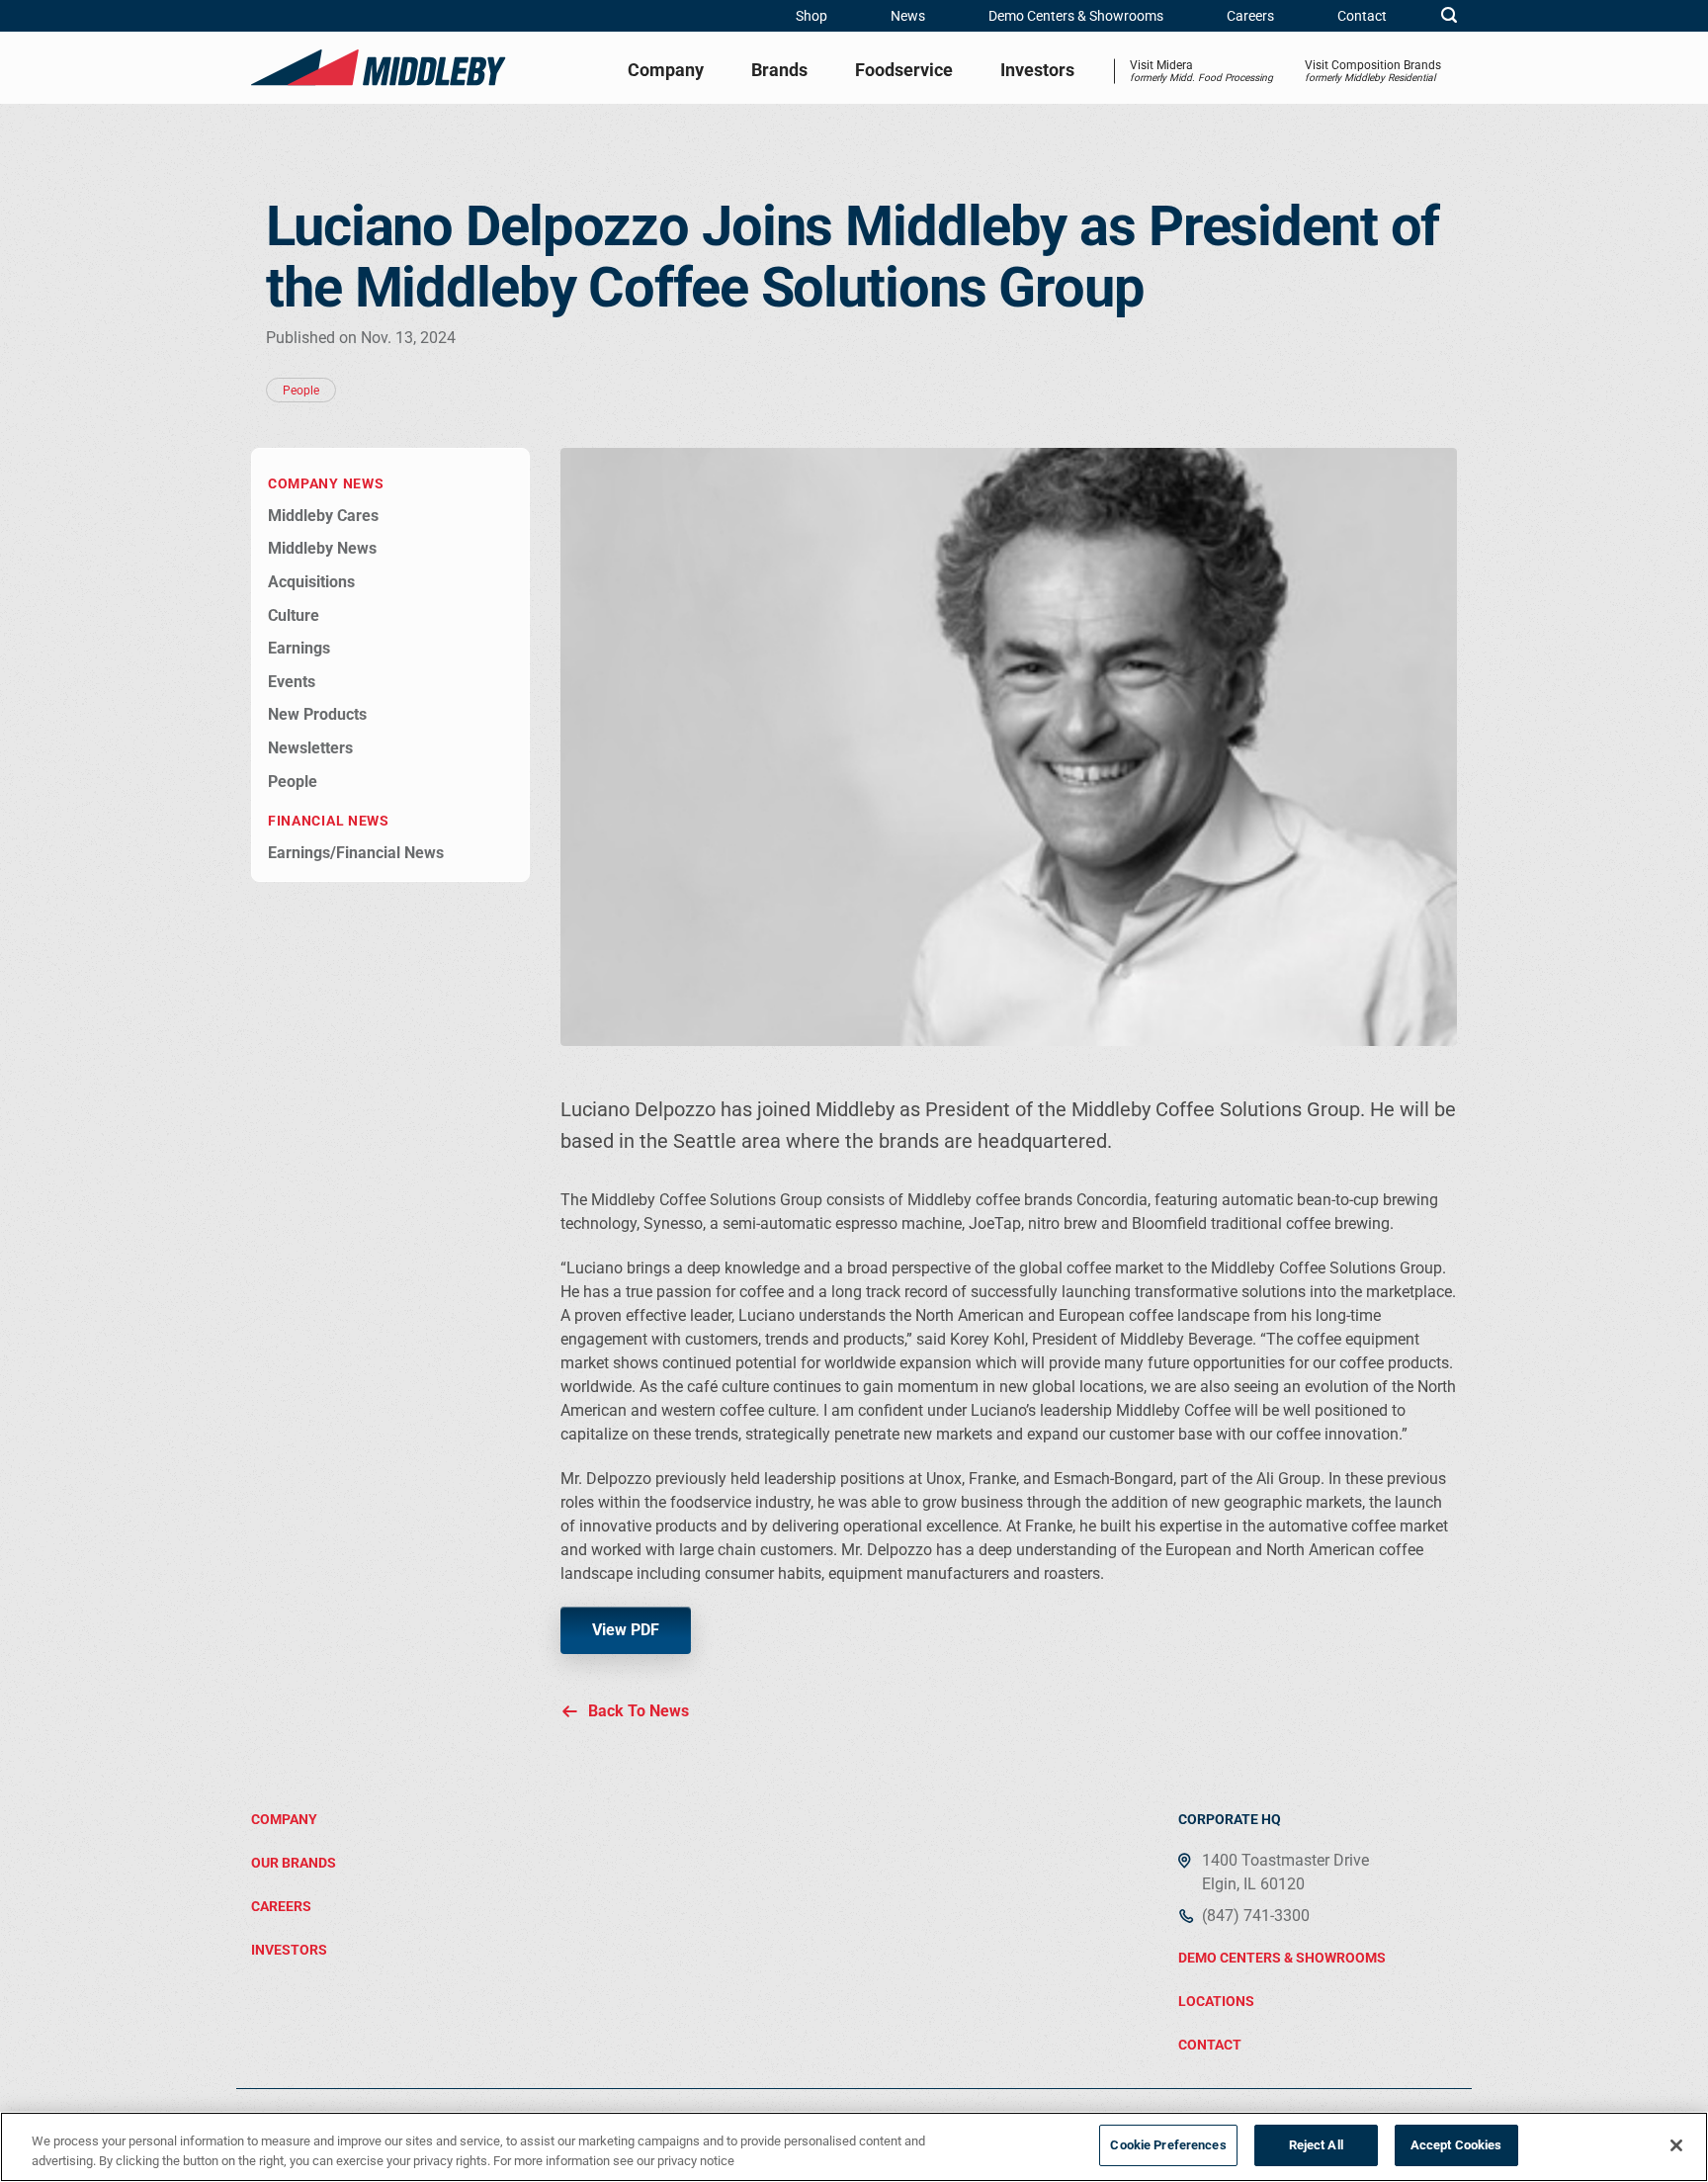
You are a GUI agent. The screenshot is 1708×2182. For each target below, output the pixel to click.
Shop (811, 16)
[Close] (1676, 2145)
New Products (317, 714)
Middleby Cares (323, 516)
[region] (854, 2147)
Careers (1250, 16)
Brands (779, 70)
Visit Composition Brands (1373, 71)
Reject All (1316, 2145)
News (908, 16)
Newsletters (310, 748)
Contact (1362, 16)
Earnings (299, 648)
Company (666, 70)
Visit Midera (1201, 71)
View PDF (626, 1630)
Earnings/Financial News (356, 853)
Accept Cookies (1456, 2145)
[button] (1449, 15)
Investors (1037, 70)
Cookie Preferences (1168, 2145)
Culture (294, 615)
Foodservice (904, 70)
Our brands (294, 1863)
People (293, 782)
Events (292, 682)
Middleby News (322, 548)
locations (1216, 2001)
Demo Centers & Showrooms (1076, 16)
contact (1210, 2045)
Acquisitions (311, 582)
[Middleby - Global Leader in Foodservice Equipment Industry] (379, 67)
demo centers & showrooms (1282, 1958)
